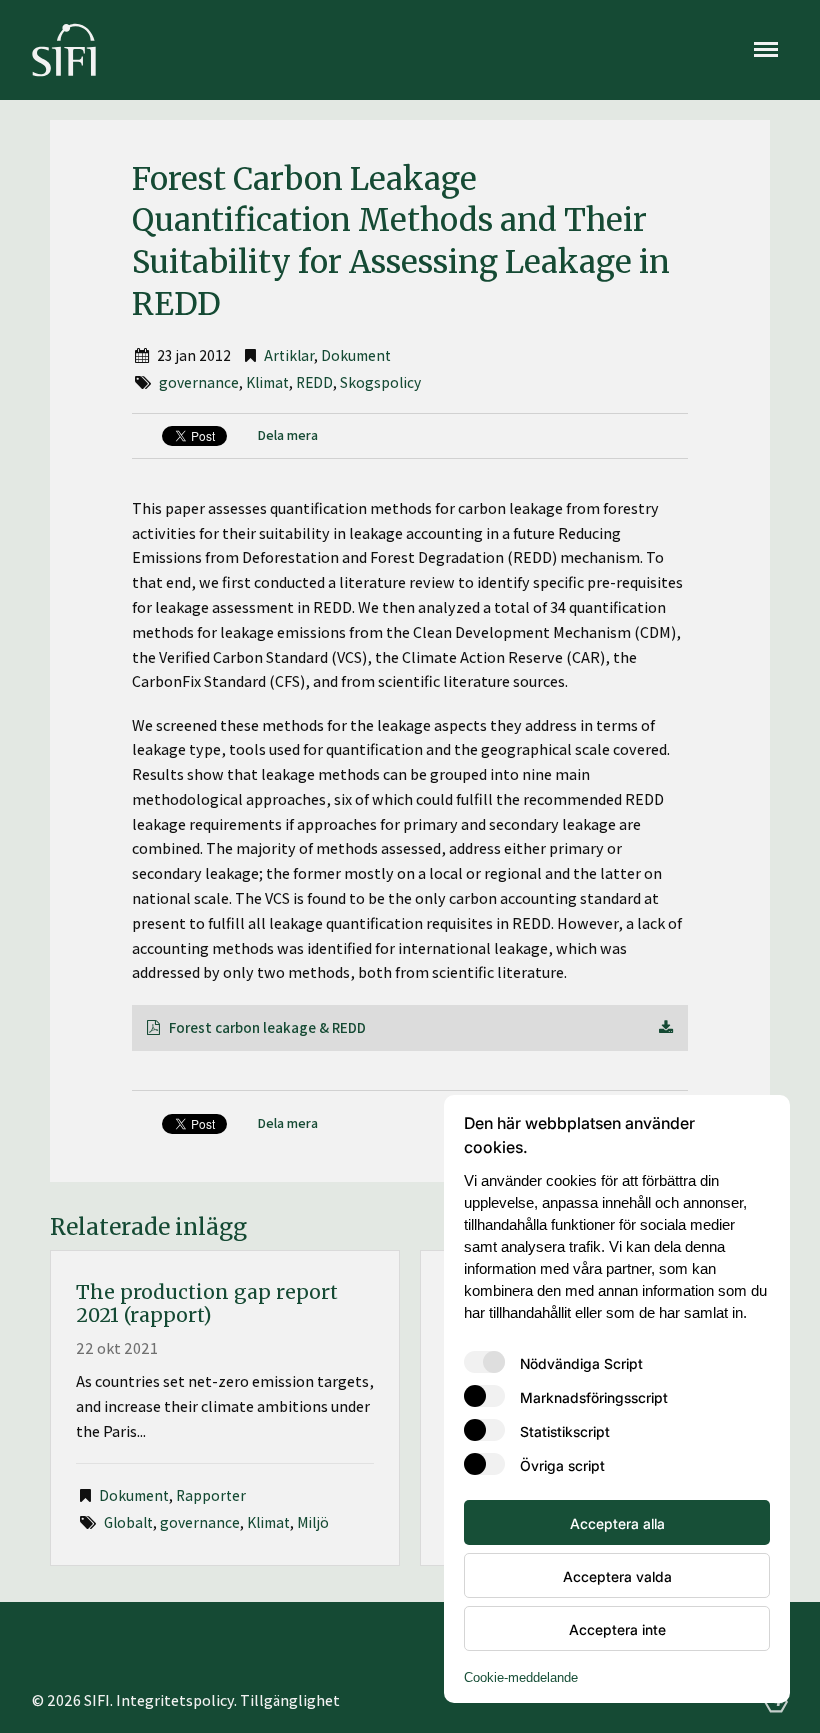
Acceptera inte (617, 1629)
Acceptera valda (617, 1576)
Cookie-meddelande (521, 1677)
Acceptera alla (617, 1523)
